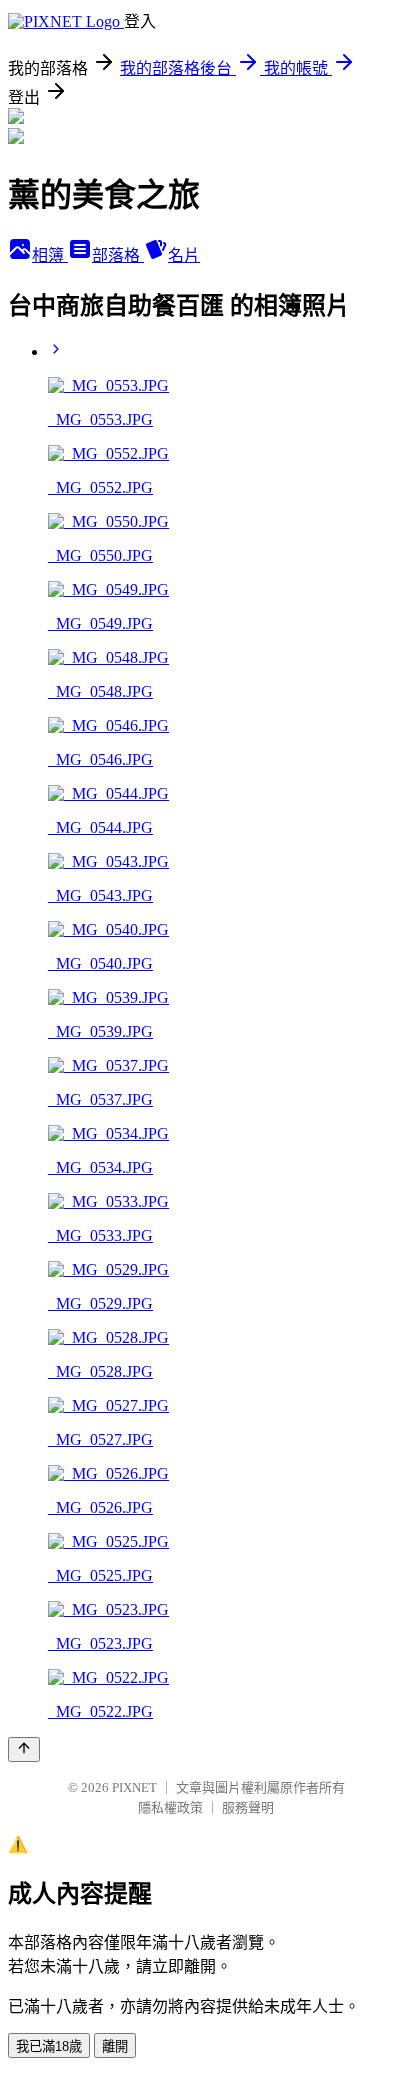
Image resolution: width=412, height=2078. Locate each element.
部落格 (118, 255)
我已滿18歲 (49, 2046)
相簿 (50, 255)
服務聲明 (248, 1807)
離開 (115, 2046)
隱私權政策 (170, 1807)
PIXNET (134, 1787)
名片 (184, 255)
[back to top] (24, 1749)
